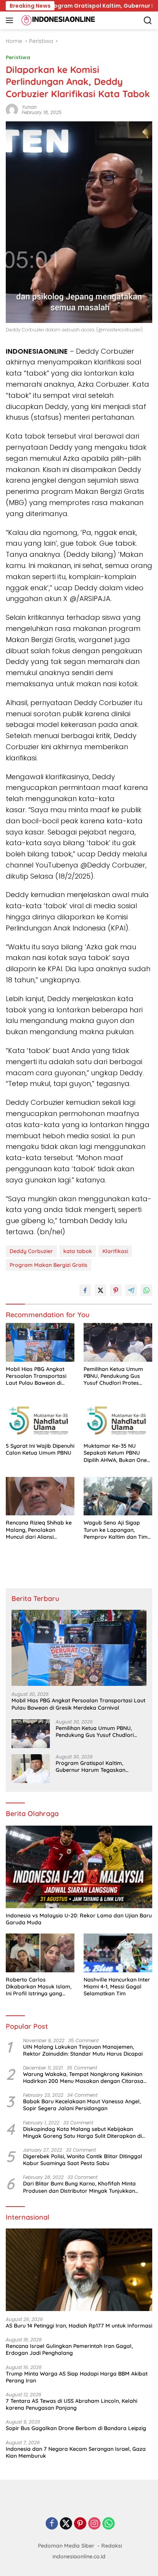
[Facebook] (52, 2524)
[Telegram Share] (131, 1290)
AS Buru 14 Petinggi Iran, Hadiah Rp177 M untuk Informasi (79, 2326)
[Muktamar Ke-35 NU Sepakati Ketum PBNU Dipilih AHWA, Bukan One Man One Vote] (118, 1419)
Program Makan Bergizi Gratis (49, 1265)
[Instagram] (94, 2524)
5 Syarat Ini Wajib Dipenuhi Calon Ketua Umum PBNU (40, 1449)
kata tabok (78, 1251)
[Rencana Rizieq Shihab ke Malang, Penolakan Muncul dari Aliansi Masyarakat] (40, 1496)
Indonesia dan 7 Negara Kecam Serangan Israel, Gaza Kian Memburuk (76, 2452)
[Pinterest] (80, 2524)
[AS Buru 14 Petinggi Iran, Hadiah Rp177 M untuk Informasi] (79, 2270)
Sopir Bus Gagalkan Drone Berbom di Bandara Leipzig (76, 2428)
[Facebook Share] (85, 1290)
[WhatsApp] (109, 2524)
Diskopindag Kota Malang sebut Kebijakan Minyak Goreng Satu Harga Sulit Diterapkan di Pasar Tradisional (82, 2132)
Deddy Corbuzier (31, 1251)
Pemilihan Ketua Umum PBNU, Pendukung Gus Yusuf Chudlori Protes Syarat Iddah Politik (113, 1376)
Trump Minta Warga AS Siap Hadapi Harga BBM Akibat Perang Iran (77, 2377)
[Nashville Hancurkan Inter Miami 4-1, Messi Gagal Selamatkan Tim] (118, 1953)
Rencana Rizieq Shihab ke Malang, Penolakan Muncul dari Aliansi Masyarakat (39, 1530)
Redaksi (112, 2546)
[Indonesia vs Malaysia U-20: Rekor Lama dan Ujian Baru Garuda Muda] (79, 1867)
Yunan (29, 107)
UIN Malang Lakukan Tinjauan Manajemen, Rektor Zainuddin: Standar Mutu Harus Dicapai (83, 2050)
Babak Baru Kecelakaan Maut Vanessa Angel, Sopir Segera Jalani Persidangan (82, 2105)
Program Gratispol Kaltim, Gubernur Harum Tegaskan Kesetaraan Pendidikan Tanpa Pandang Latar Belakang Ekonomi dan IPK (100, 1766)
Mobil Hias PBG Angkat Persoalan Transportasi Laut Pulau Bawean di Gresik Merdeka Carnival (38, 1376)
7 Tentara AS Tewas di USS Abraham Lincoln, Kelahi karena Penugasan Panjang (72, 2404)
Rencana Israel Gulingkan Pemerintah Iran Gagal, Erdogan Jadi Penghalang (69, 2349)
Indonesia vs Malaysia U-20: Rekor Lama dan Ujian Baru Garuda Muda (79, 1919)
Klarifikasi (115, 1251)
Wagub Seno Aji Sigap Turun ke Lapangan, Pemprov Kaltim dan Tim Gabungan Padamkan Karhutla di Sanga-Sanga (116, 1530)
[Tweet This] (100, 1290)
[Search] (148, 21)
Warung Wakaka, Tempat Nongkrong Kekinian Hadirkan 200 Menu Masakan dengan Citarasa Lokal (83, 2078)
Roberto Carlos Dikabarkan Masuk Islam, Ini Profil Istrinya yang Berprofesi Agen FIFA (39, 1987)
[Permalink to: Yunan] (12, 109)
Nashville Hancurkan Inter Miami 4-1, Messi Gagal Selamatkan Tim (117, 1987)
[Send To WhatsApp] (146, 1290)
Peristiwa (18, 57)
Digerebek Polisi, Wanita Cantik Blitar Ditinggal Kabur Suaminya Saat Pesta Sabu (83, 2160)
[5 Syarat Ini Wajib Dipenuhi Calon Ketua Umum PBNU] (40, 1419)
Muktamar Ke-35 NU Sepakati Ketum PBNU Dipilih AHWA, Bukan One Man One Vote (115, 1453)
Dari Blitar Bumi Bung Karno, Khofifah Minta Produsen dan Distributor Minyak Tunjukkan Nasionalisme (79, 2187)
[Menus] (11, 20)
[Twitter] (66, 2524)
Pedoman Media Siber (66, 2546)
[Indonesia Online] (57, 20)
